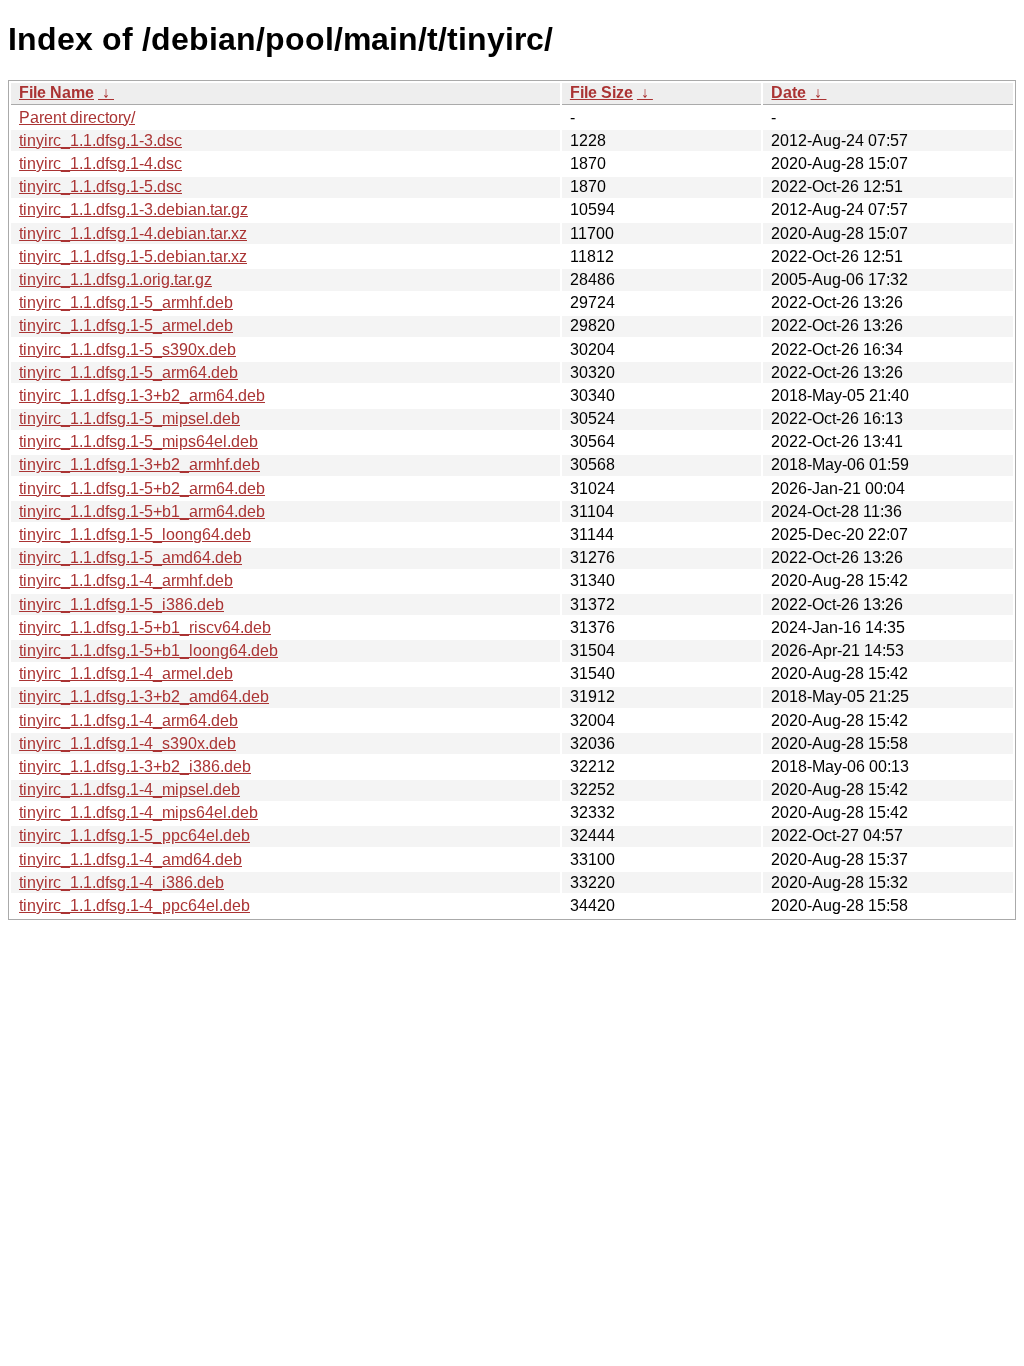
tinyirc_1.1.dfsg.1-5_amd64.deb (130, 557)
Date (788, 92)
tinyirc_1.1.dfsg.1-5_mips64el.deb (138, 441)
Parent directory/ (77, 117)
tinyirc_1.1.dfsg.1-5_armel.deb (126, 325)
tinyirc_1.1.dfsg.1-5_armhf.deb (126, 302)
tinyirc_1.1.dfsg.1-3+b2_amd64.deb (144, 696)
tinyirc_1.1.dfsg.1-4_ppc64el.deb (134, 905)
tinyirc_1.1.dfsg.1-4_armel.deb (126, 673)
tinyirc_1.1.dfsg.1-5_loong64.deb (135, 534)
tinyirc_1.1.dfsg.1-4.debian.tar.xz (133, 233)
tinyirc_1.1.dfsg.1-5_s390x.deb (127, 349)
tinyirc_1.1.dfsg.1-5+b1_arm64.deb (142, 511)
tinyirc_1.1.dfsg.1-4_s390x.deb (127, 743)
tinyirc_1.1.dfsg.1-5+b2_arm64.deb (142, 488)
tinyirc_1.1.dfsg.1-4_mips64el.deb (138, 812)
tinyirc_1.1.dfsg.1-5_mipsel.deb (129, 418)
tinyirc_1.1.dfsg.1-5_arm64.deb (128, 372)
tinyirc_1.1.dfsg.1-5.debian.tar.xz (133, 256)
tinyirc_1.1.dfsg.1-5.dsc (100, 186)
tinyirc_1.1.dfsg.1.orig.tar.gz (115, 279)
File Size (601, 92)
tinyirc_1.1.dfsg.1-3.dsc (100, 140)
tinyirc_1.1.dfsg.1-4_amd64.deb (130, 859)
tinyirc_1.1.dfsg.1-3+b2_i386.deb (135, 766)
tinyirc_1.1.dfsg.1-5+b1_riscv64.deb (145, 627)
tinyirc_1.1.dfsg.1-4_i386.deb (121, 882)
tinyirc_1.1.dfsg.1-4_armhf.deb (126, 580)
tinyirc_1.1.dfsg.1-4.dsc (100, 163)
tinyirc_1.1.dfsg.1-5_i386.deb (121, 604)
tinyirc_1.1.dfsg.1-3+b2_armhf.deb (139, 464)
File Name (56, 92)
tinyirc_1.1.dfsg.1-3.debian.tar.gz (133, 209)
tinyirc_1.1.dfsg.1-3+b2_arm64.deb (142, 395)
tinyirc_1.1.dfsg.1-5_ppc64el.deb (134, 835)
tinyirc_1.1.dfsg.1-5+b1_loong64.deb (148, 650)
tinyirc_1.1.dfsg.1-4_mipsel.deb (129, 789)
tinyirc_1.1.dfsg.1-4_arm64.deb (128, 720)
